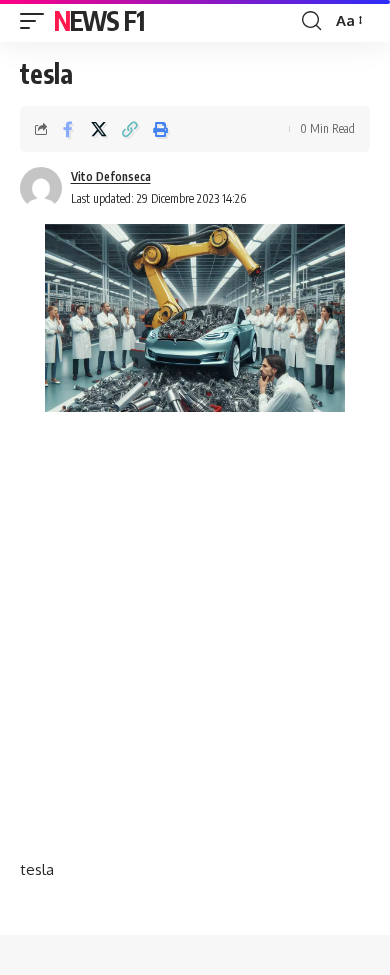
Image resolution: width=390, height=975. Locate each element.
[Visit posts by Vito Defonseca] (41, 188)
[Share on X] (99, 129)
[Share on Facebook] (68, 129)
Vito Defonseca (111, 176)
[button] (37, 21)
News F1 (99, 20)
